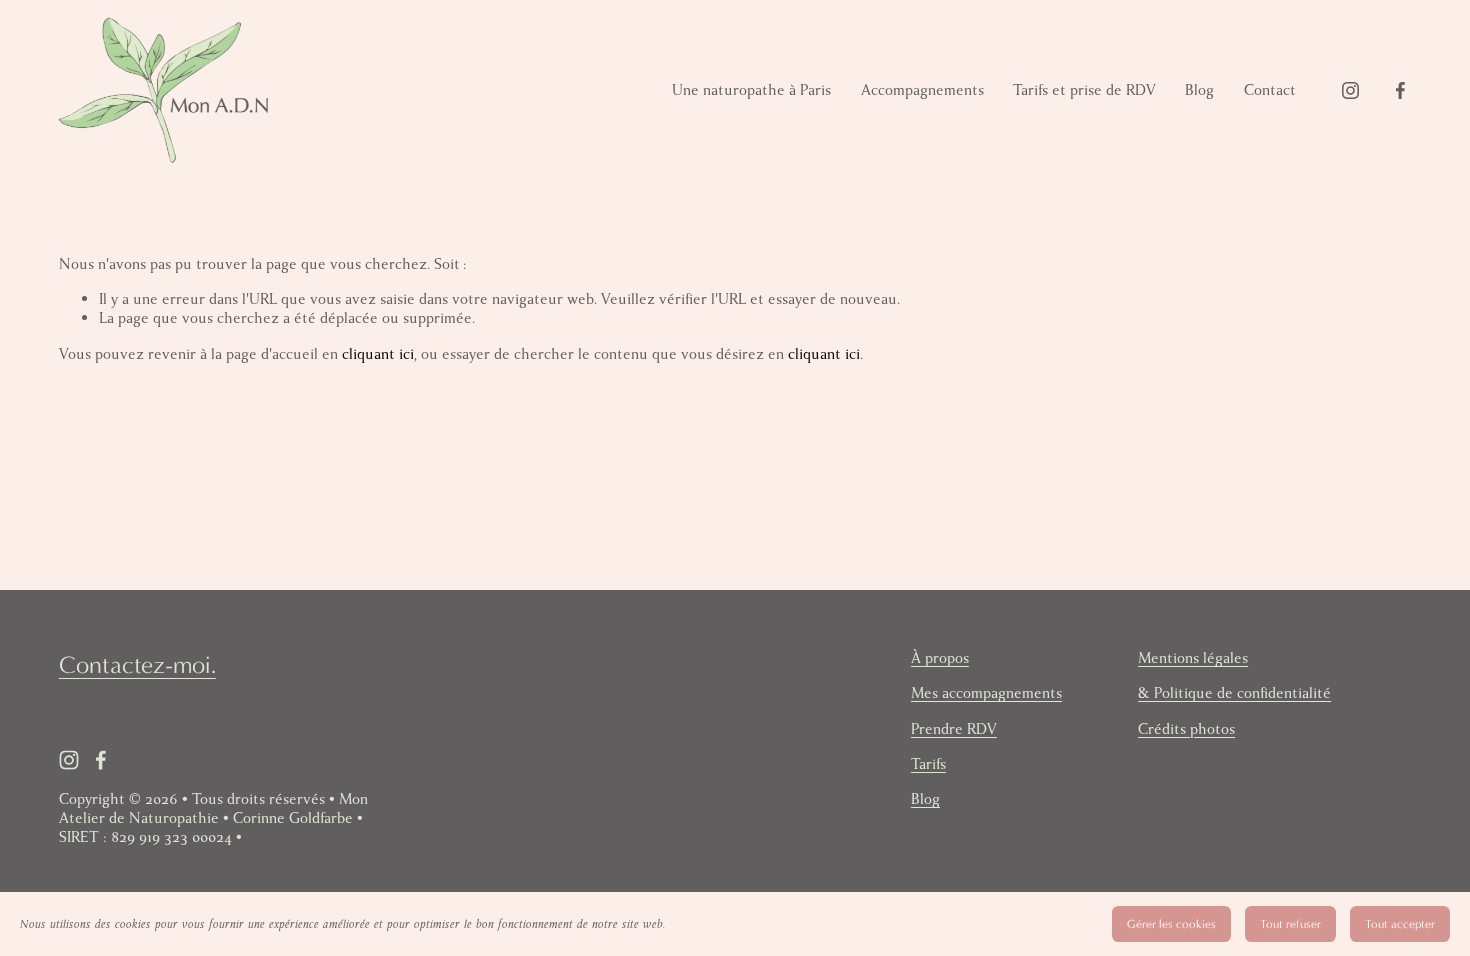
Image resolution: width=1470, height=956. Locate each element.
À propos (940, 658)
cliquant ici (378, 354)
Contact (1270, 90)
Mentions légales (1193, 658)
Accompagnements (922, 90)
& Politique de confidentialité (1234, 693)
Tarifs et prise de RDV (1084, 90)
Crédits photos (1186, 729)
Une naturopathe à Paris (751, 90)
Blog (1199, 90)
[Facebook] (1400, 90)
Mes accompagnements (986, 693)
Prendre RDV (954, 729)
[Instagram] (1350, 90)
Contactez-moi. (137, 665)
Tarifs (928, 764)
